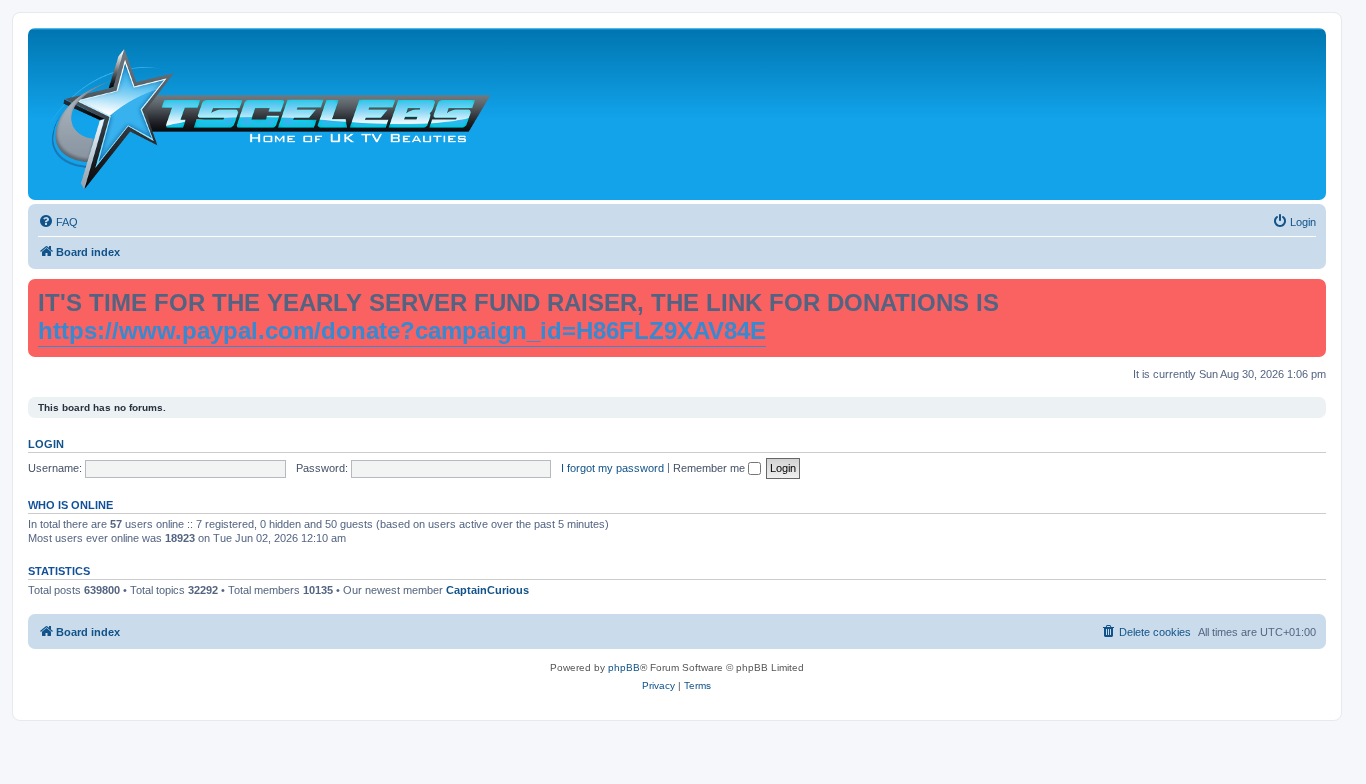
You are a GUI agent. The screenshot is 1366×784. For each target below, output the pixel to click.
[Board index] (270, 114)
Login (46, 444)
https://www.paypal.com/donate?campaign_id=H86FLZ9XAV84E (402, 330)
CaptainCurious (487, 590)
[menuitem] (58, 222)
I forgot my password (612, 468)
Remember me (710, 468)
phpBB (624, 667)
